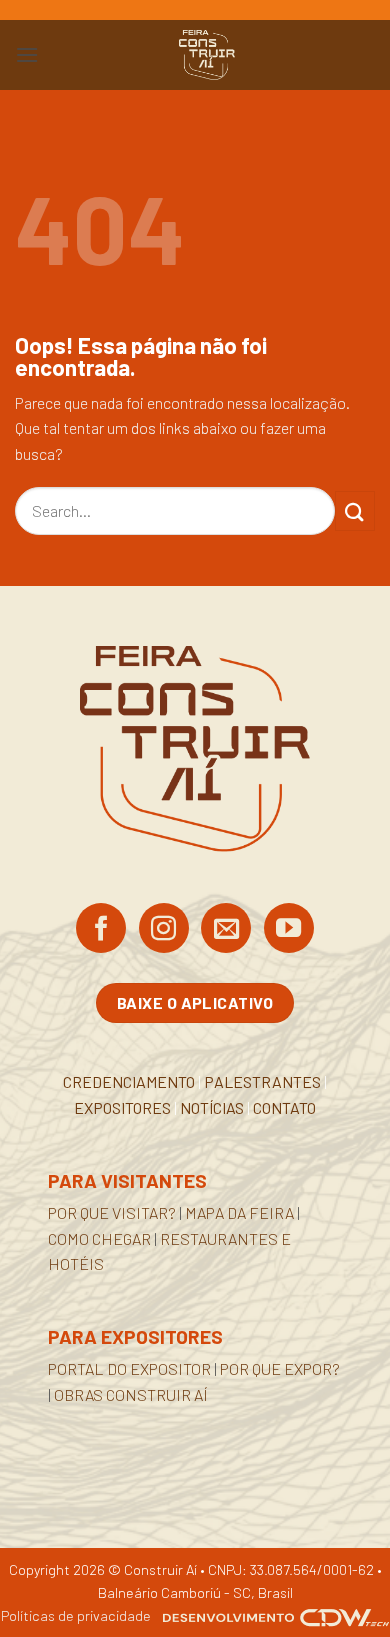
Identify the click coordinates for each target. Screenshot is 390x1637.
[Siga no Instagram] (164, 930)
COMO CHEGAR (99, 1238)
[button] (27, 54)
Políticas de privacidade (76, 1615)
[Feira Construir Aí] (207, 55)
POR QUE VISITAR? (112, 1212)
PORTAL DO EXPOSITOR (129, 1368)
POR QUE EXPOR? (280, 1368)
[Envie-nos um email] (226, 930)
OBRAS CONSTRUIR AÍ (131, 1394)
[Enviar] (355, 510)
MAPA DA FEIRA (239, 1212)
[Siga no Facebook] (101, 930)
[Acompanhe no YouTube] (289, 930)
